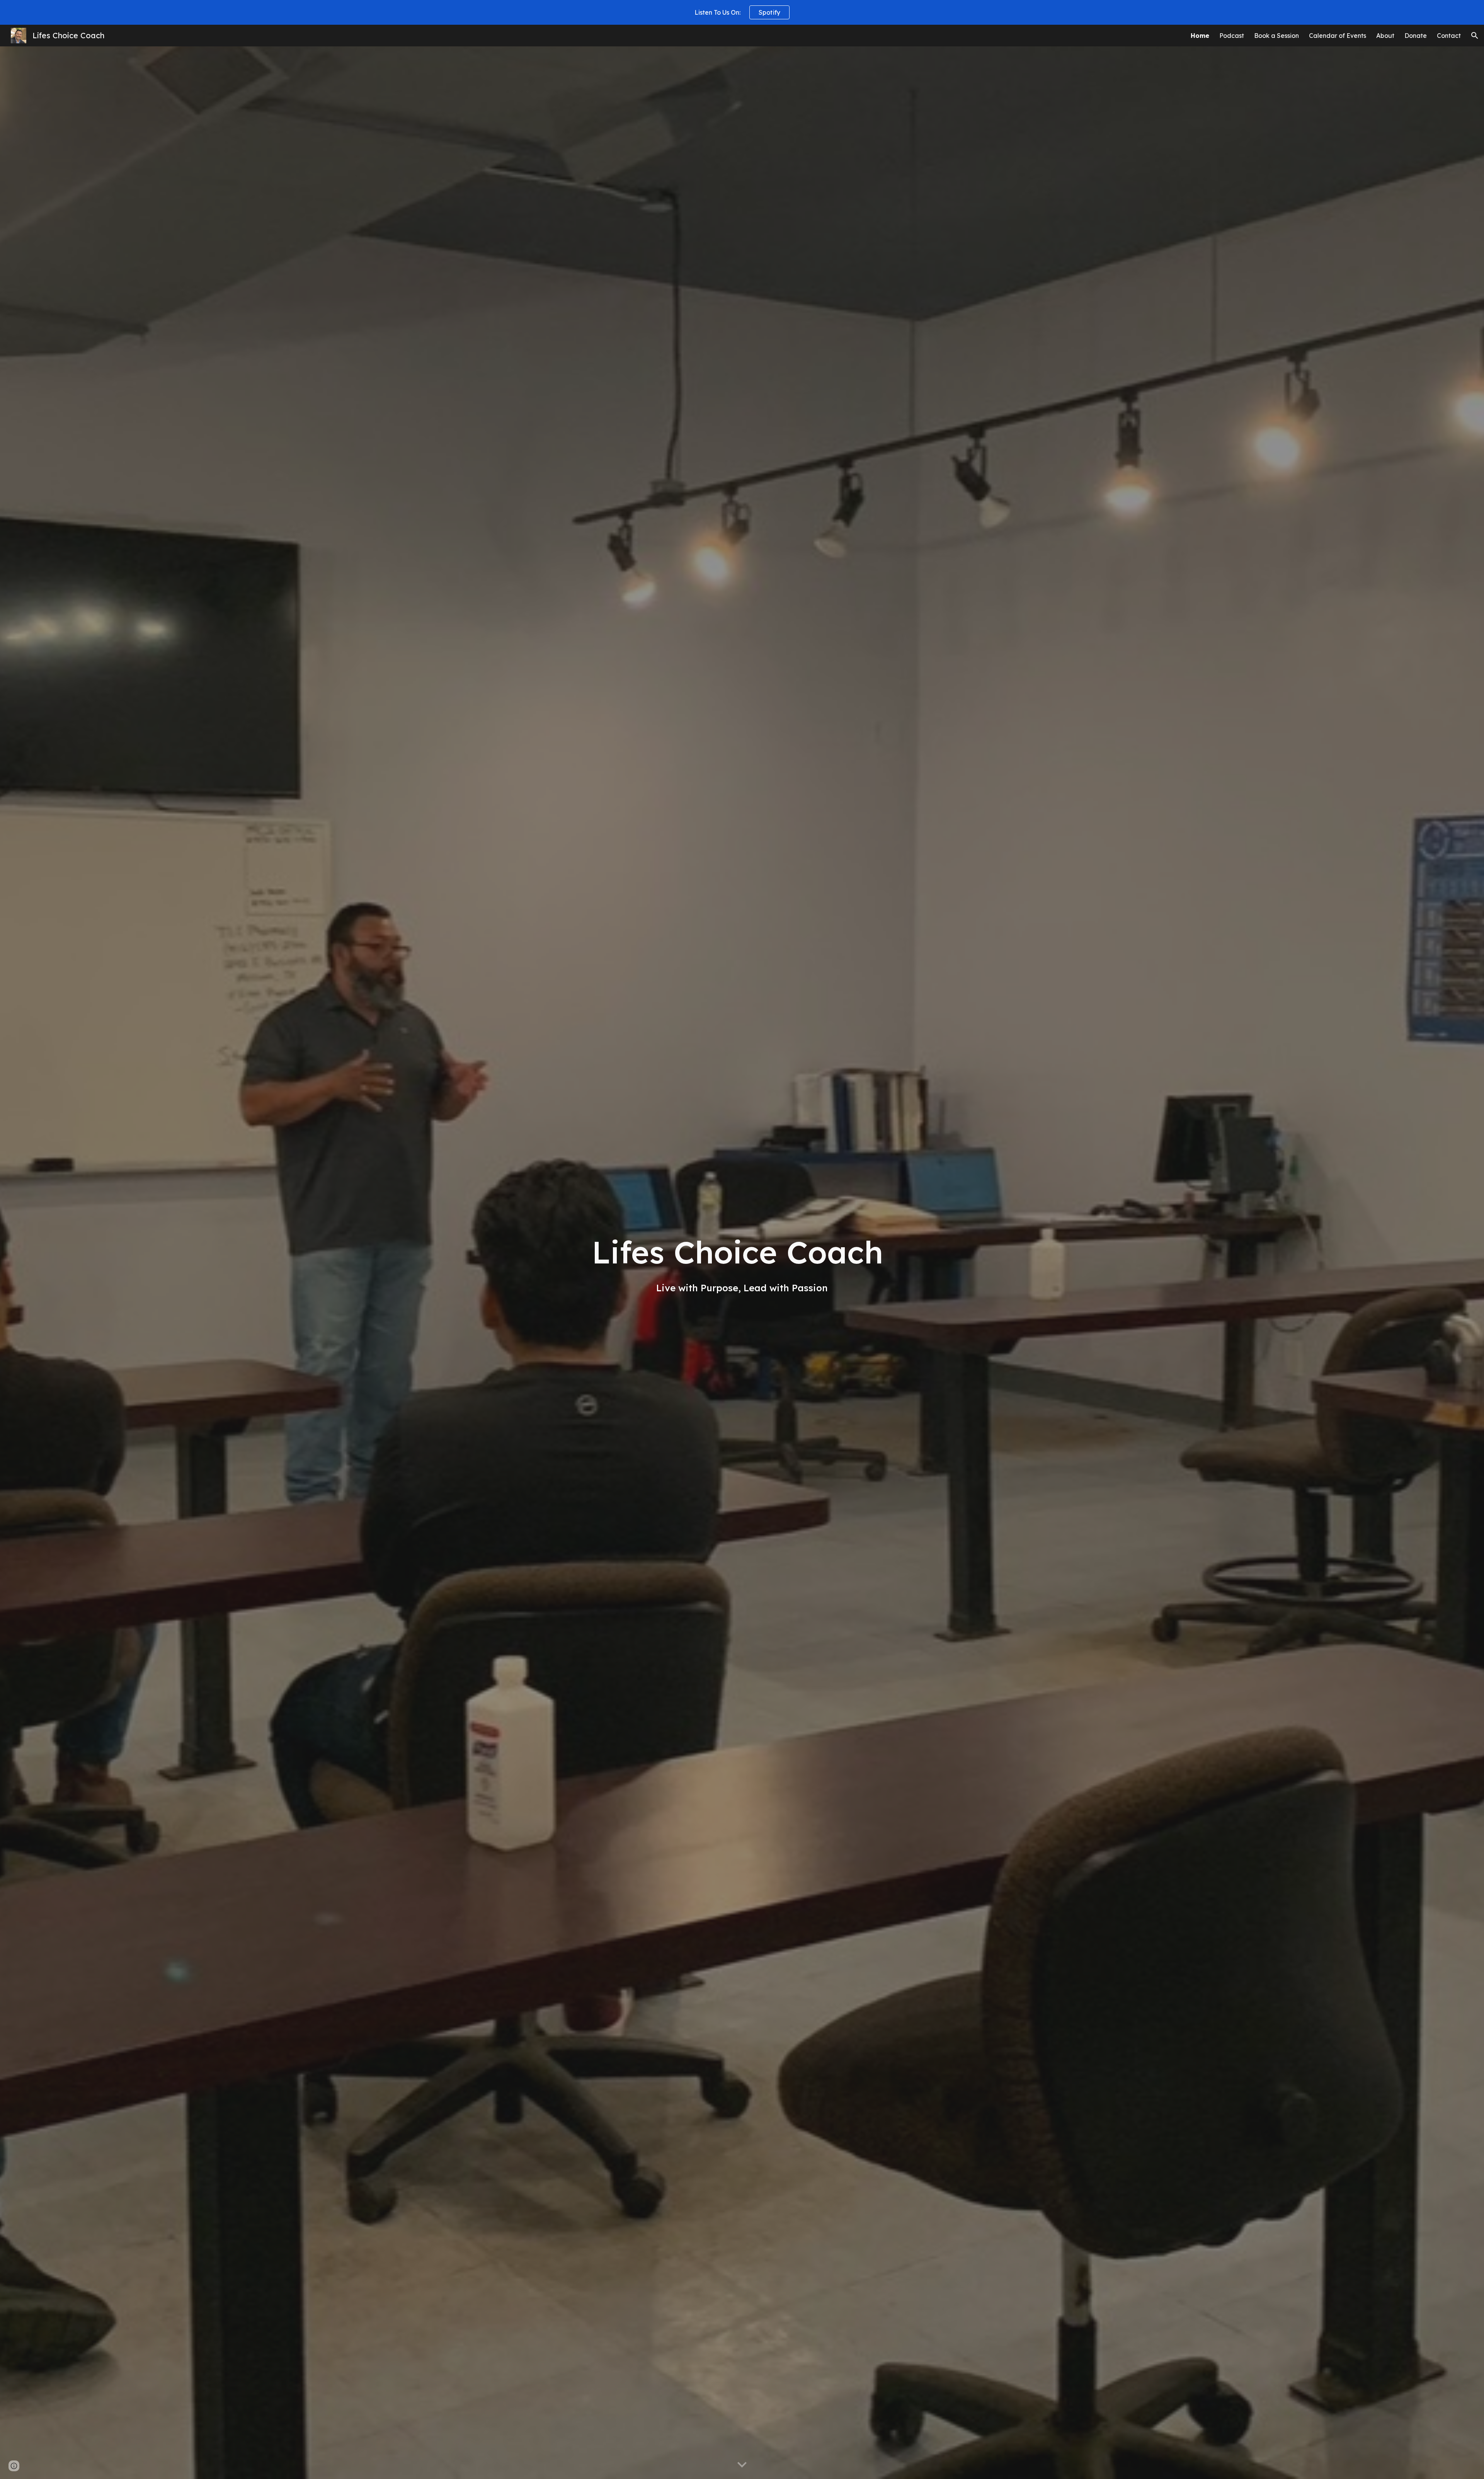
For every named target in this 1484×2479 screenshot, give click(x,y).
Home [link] (1200, 36)
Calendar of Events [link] (1338, 36)
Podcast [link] (1232, 36)
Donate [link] (1416, 36)
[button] (1475, 36)
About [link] (1385, 36)
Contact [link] (1449, 36)
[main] (742, 1262)
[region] (742, 12)
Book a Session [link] (1276, 36)
